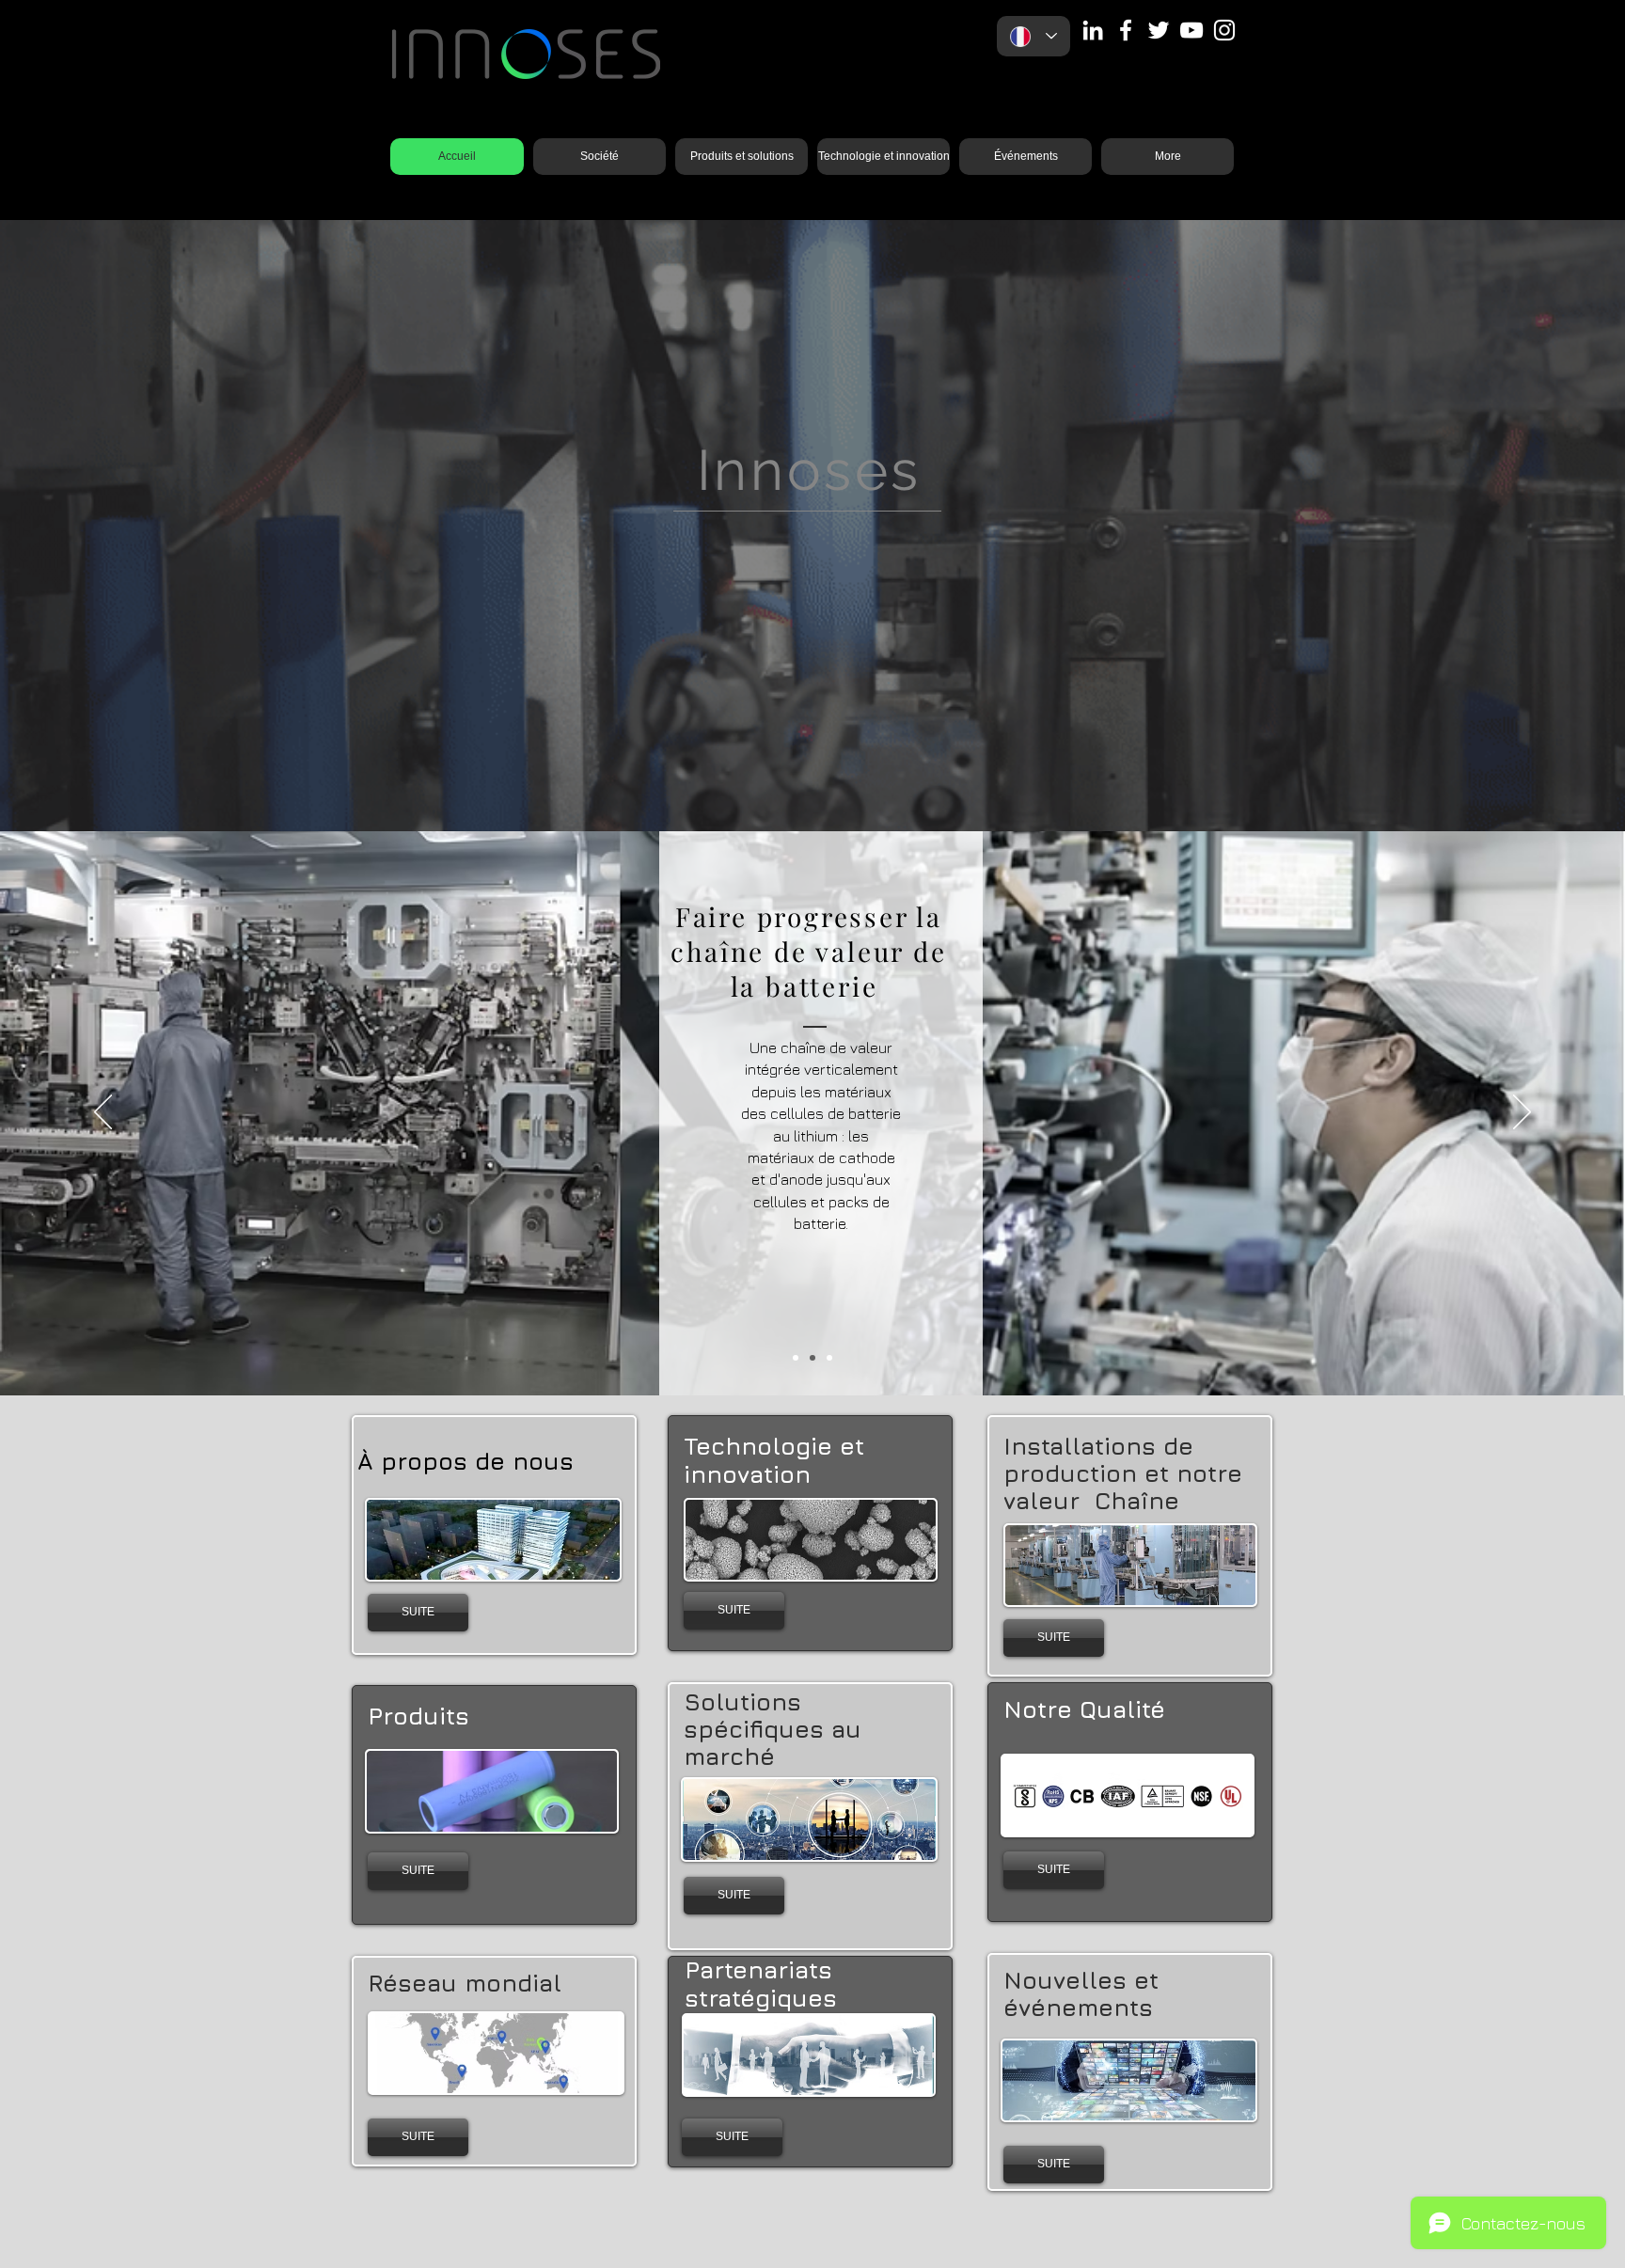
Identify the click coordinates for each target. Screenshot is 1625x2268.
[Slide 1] (796, 1358)
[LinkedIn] (1093, 30)
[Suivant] (1519, 526)
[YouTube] (1191, 30)
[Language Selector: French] (1033, 36)
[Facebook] (1126, 30)
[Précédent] (106, 526)
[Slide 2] (812, 1358)
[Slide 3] (812, 784)
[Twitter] (1159, 30)
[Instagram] (1224, 30)
